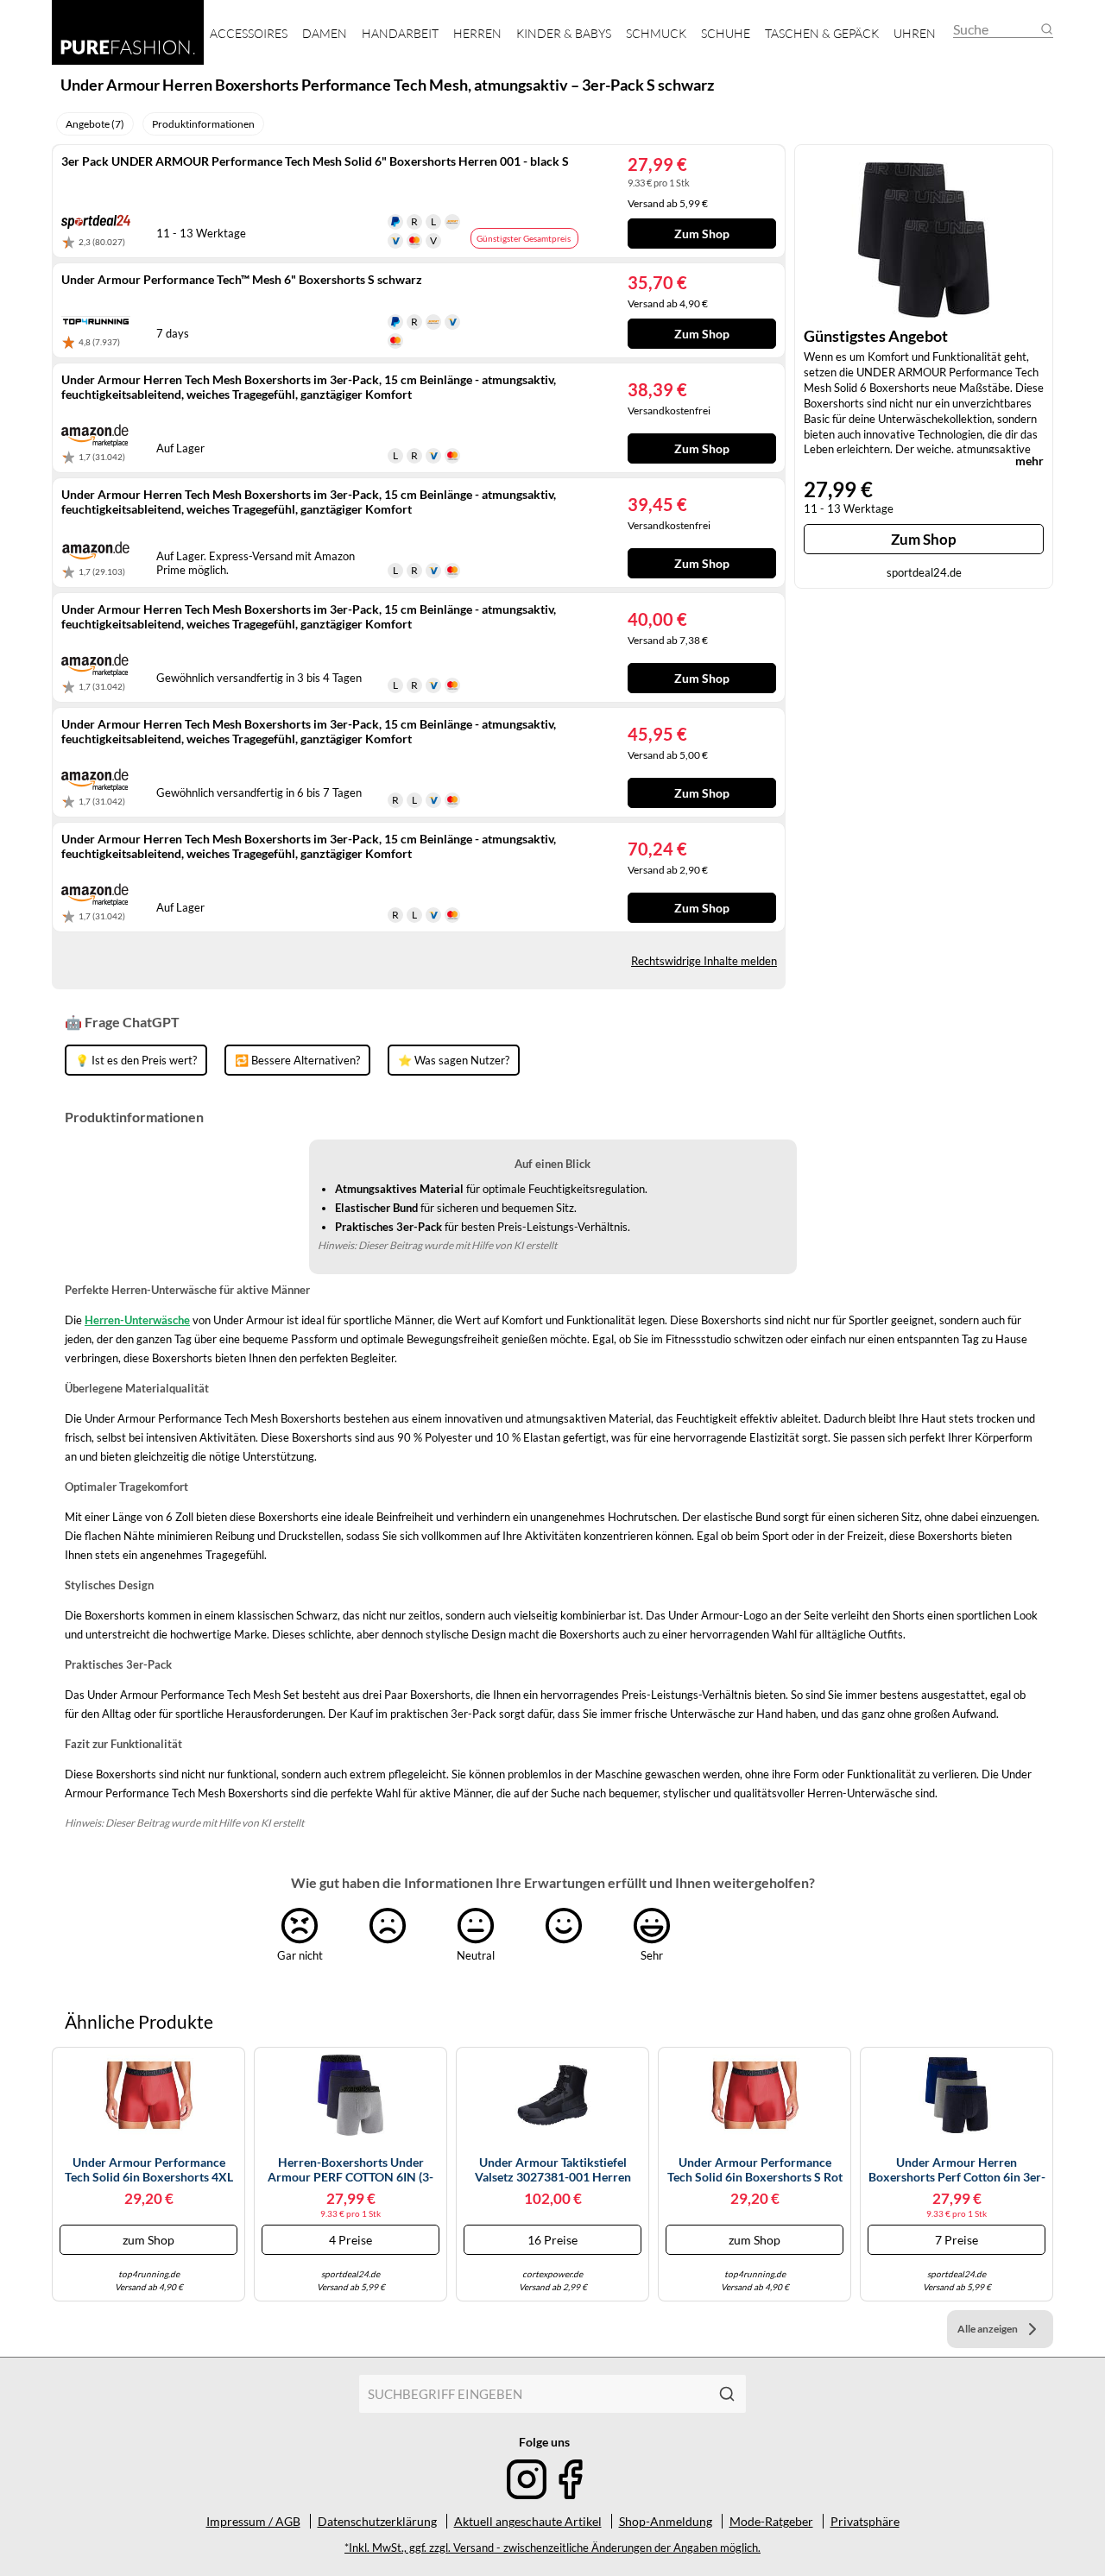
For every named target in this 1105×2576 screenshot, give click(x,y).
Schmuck (656, 33)
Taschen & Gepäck (822, 33)
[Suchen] (727, 2394)
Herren (477, 33)
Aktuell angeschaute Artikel (528, 2521)
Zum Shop (924, 539)
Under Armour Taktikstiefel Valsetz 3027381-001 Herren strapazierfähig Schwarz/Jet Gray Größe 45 (553, 2170)
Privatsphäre (865, 2521)
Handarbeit (400, 33)
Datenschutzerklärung (377, 2521)
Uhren (915, 33)
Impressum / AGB (253, 2521)
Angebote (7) (95, 124)
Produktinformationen (203, 124)
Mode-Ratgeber (771, 2521)
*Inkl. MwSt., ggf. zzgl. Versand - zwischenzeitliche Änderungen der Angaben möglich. (552, 2548)
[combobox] (534, 2394)
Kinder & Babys (564, 33)
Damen (325, 33)
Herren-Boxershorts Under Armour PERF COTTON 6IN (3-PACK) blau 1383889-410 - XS (350, 2170)
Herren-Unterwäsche (137, 1320)
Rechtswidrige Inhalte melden (704, 961)
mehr (1029, 461)
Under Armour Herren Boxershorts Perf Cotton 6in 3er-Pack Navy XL (957, 2170)
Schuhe (726, 33)
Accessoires (249, 33)
